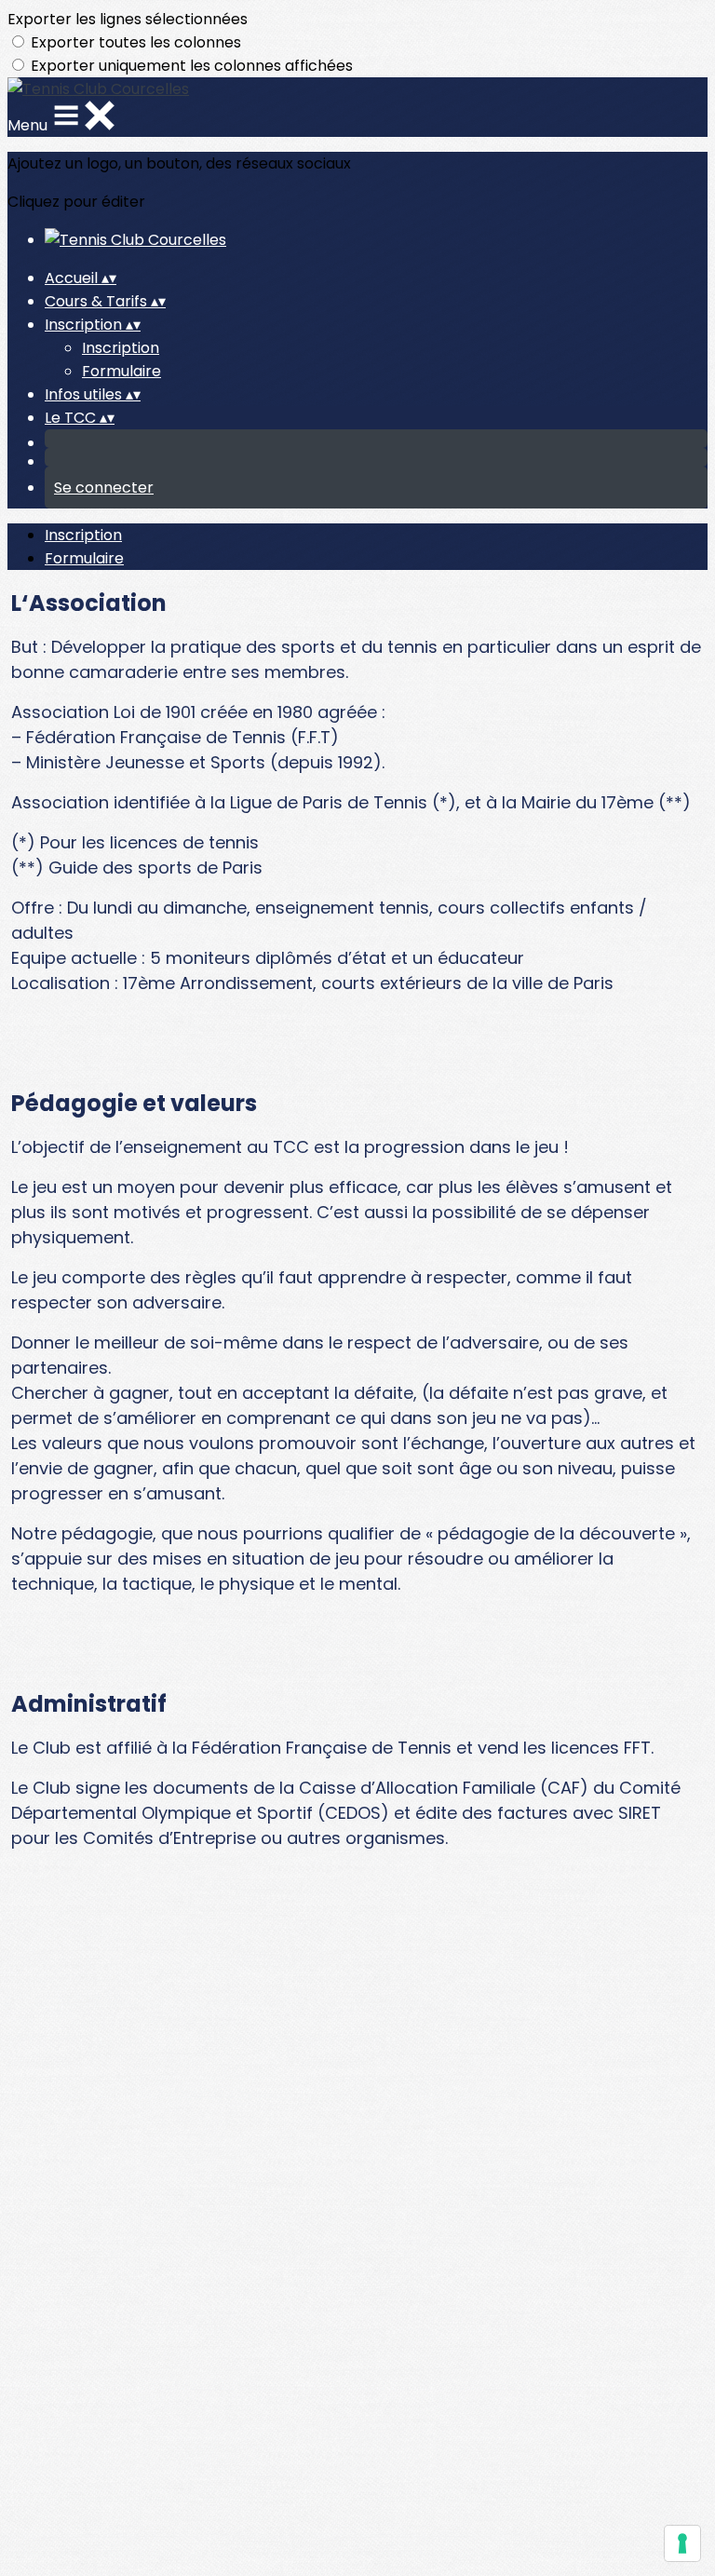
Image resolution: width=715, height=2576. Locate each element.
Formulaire (121, 371)
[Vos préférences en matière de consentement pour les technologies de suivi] (682, 2543)
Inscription (121, 348)
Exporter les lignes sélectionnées (128, 19)
